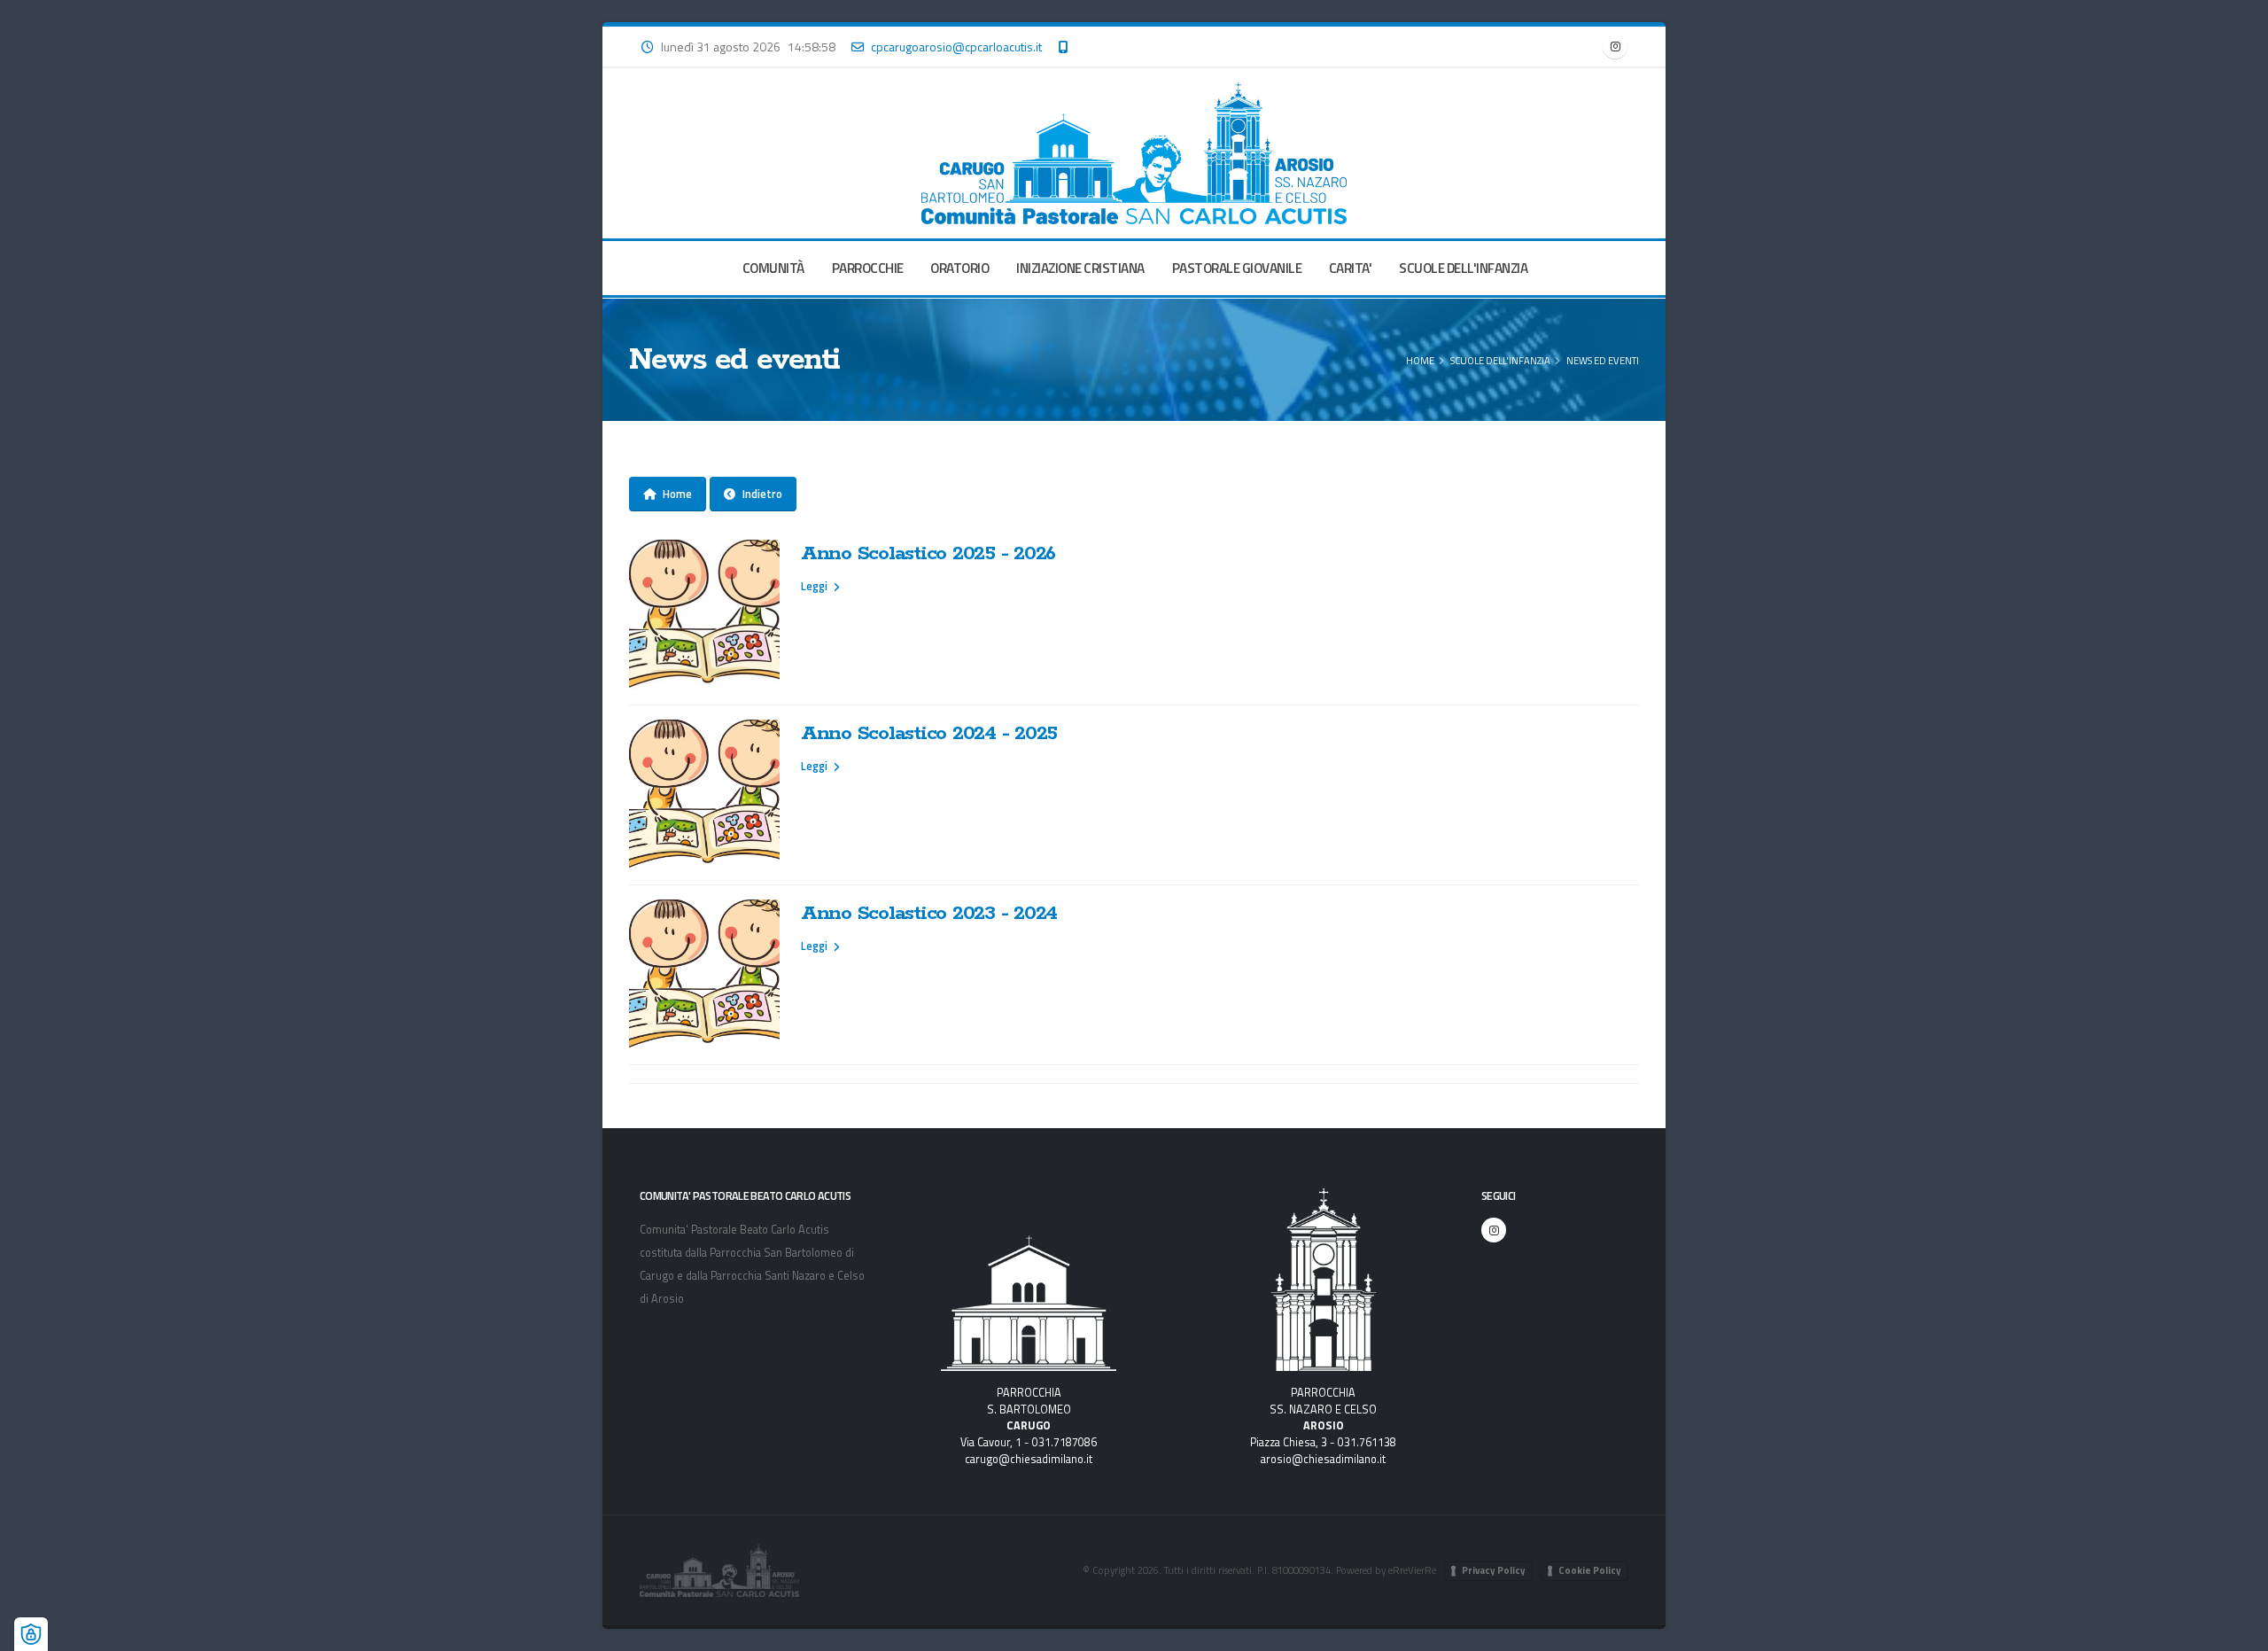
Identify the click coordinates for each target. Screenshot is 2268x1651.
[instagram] (1615, 46)
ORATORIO (959, 268)
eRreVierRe (1412, 1570)
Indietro (762, 494)
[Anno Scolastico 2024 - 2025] (704, 795)
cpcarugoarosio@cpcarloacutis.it (956, 47)
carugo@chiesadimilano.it (1029, 1459)
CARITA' (1351, 268)
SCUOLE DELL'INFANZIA (1463, 268)
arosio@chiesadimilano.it (1323, 1459)
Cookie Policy (1590, 1570)
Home (1420, 360)
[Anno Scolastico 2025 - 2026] (704, 615)
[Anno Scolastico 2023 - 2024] (704, 975)
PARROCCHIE (868, 268)
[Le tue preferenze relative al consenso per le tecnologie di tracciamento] (31, 1634)
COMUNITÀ (773, 268)
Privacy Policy (1494, 1570)
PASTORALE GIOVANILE (1237, 268)
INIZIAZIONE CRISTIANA (1080, 268)
